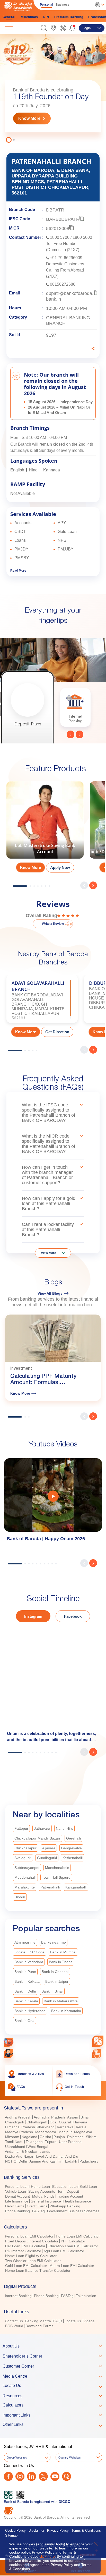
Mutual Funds (43, 2199)
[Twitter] (43, 2479)
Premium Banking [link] (69, 17)
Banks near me (54, 1945)
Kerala (81, 2129)
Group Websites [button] (17, 2460)
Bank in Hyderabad (30, 2013)
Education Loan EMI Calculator (73, 2248)
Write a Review (53, 926)
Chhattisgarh (37, 2124)
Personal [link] (46, 5)
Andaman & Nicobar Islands (28, 2154)
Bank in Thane (61, 1964)
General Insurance (46, 2204)
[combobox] (98, 2041)
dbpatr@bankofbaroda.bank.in (70, 298)
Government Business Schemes (73, 2213)
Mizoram (12, 2139)
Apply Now (60, 870)
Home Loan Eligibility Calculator (31, 2258)
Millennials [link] (29, 17)
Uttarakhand (15, 2149)
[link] (53, 28)
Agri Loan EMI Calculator (64, 2253)
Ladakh (71, 2164)
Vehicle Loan (16, 2194)
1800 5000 (82, 239)
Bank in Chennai (55, 1974)
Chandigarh (15, 2124)
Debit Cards (15, 2208)
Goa (53, 2124)
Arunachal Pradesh (49, 2120)
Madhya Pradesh (19, 2134)
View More (48, 1255)
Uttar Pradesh (70, 2144)
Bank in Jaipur (57, 1984)
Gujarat (65, 2124)
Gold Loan (89, 2189)
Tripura (51, 2144)
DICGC (64, 2504)
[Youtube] (55, 2479)
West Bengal (38, 2149)
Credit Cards (37, 2208)
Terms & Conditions (86, 2533)
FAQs (58, 2323)
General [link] (9, 17)
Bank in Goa (24, 2023)
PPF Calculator (73, 2243)
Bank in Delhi (25, 1994)
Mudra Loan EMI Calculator (72, 2268)
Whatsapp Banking (65, 2208)
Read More (18, 573)
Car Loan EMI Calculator (25, 2248)
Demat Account (17, 2199)
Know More (29, 121)
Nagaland (29, 2139)
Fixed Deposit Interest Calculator (32, 2243)
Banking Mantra (38, 2323)
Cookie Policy (15, 2533)
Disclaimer (36, 2533)
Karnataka (65, 2129)
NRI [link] (46, 17)
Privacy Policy (58, 2533)
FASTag (38, 2213)
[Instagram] (20, 2479)
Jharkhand (46, 2129)
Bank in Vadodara (29, 1964)
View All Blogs (50, 1296)
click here (47, 2556)
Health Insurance (77, 2204)
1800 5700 (60, 239)
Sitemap (11, 2538)
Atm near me (25, 1945)
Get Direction (57, 1034)
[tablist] (53, 2217)
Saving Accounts (42, 2194)
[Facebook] (8, 2479)
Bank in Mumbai (63, 1954)
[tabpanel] (45, 831)
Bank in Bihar (52, 1994)
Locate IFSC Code (29, 1954)
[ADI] (8, 2054)
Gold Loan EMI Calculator (26, 2268)
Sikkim (91, 2139)
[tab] (53, 2110)
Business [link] (63, 5)
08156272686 (63, 286)
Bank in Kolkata (27, 1984)
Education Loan (65, 2189)
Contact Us (14, 2323)
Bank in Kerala (26, 2003)
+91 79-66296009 (66, 260)
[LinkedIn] (32, 2479)
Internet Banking (18, 2298)
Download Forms (39, 2328)
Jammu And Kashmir (46, 2164)
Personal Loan (17, 2189)
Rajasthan (75, 2139)
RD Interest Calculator (23, 2253)
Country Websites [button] (70, 2460)
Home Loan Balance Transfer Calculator (38, 2273)
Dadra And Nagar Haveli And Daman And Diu (42, 2159)
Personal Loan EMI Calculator (29, 2239)
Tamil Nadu (14, 2144)
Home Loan (40, 2189)
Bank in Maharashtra (61, 2003)
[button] (44, 28)
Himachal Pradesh (20, 2129)
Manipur (65, 2134)
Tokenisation (86, 2298)
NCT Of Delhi (16, 2164)
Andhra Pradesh (18, 2120)
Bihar (85, 2120)
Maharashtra (46, 2134)
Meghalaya (83, 2134)
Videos (89, 2323)
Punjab (59, 2139)
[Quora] (67, 2479)
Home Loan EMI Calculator (78, 2239)
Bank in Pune (25, 1974)
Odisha (45, 2139)
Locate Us (73, 2323)
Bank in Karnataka (66, 2013)
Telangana (34, 2144)
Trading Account (70, 2199)
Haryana (80, 2124)
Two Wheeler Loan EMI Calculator (33, 2263)
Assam (73, 2120)
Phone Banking (17, 2213)
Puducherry (89, 2164)
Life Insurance (17, 2204)
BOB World (14, 2328)
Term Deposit (68, 2194)
